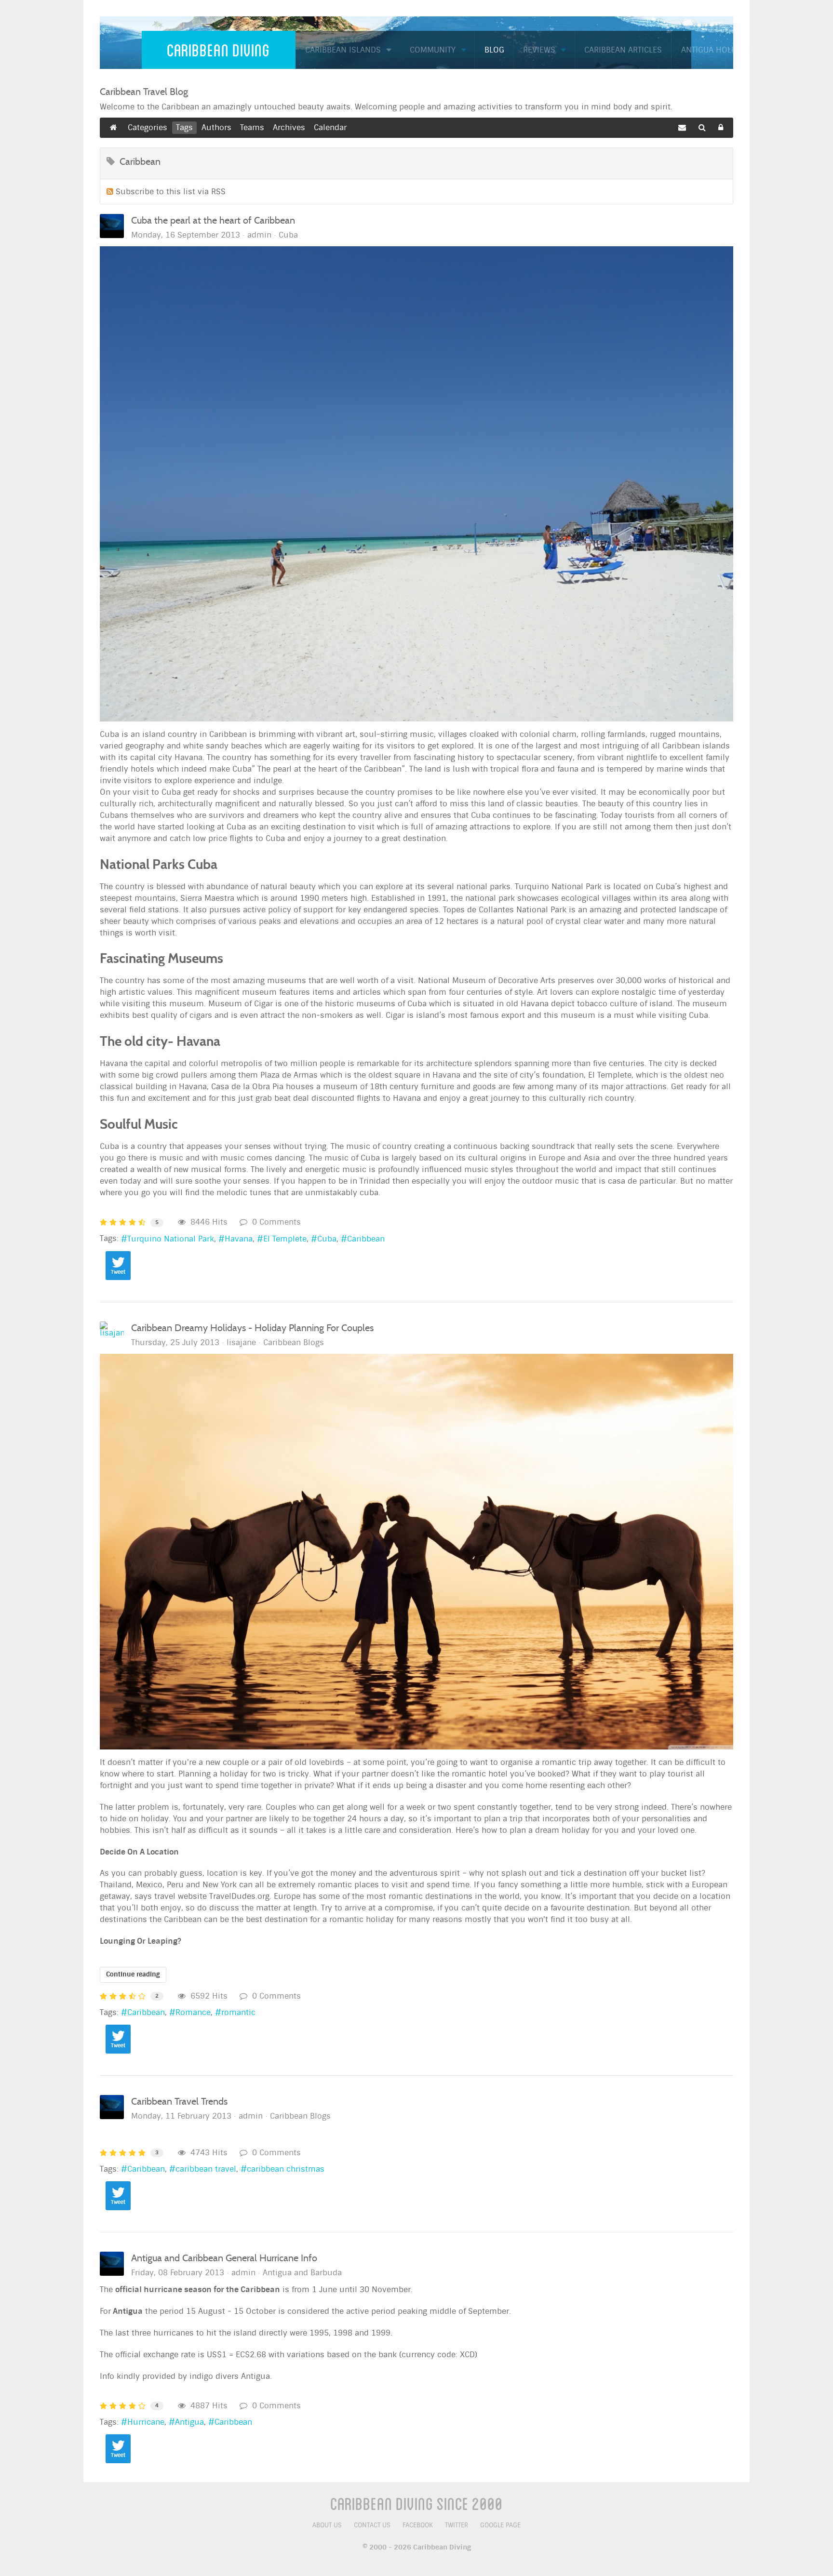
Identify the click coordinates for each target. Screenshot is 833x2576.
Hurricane (146, 2422)
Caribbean (366, 1239)
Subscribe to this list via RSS (171, 192)
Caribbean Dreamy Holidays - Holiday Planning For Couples (252, 1328)
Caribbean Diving (218, 50)
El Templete (285, 1239)
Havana (239, 1239)
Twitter (457, 2525)
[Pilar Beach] (416, 484)
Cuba (288, 235)
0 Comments (274, 1222)
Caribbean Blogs (294, 1343)
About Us (327, 2525)
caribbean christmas (286, 2169)
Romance (193, 2012)
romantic (238, 2012)
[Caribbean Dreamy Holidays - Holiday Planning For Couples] (416, 1552)
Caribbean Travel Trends (179, 2101)
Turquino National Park (171, 1239)
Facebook (418, 2525)
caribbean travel (206, 2169)
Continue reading (133, 1974)
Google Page (500, 2525)
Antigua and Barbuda (302, 2273)
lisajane (241, 1342)
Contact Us (372, 2525)
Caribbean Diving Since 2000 (416, 2503)
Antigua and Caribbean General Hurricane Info (224, 2258)
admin (259, 235)
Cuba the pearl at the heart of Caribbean (213, 220)
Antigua (189, 2422)
